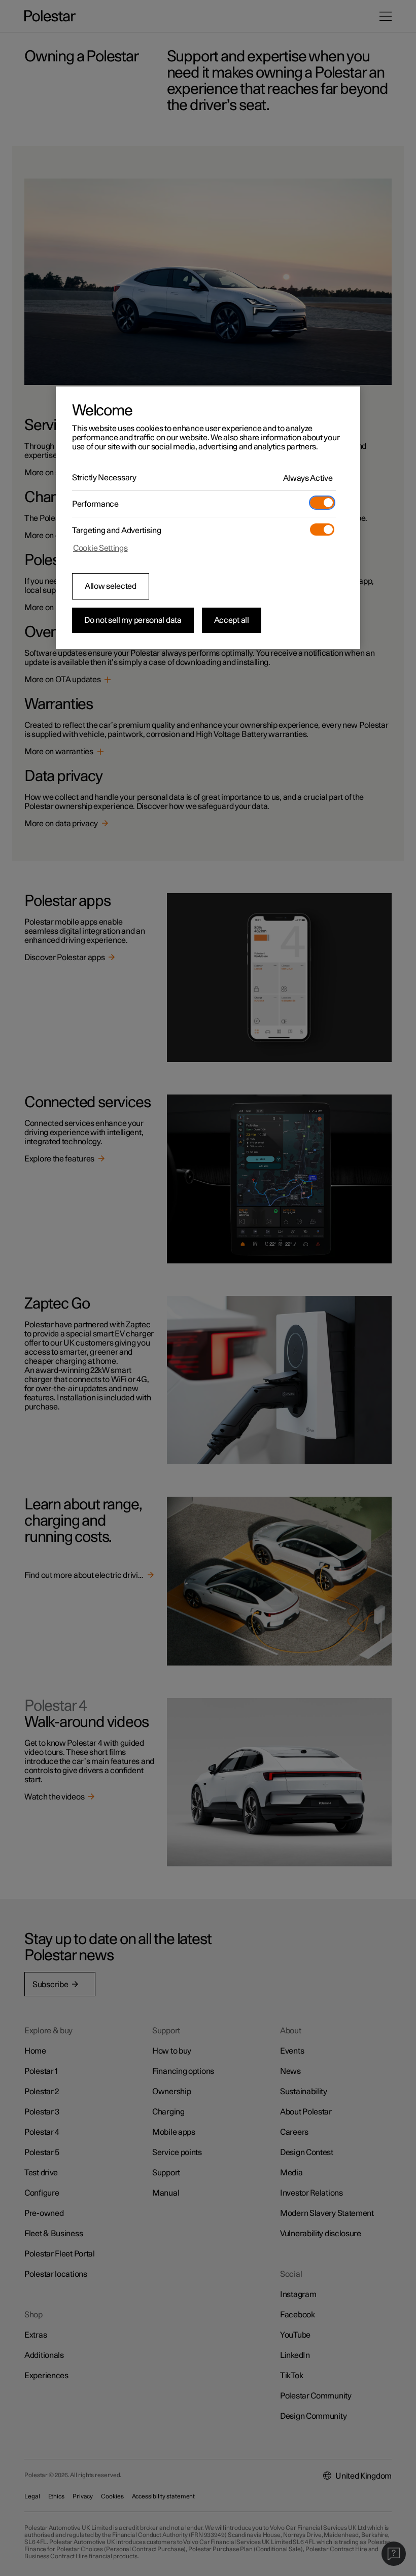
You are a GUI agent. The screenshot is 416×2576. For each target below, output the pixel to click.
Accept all (232, 620)
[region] (208, 518)
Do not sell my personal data (133, 620)
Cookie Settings (100, 548)
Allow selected (111, 586)
